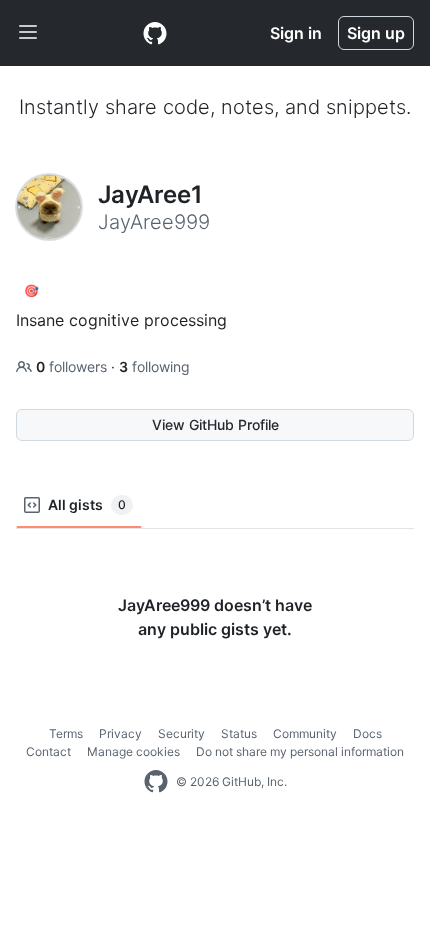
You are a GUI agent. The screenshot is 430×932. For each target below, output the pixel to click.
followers (73, 366)
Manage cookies (133, 751)
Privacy (120, 733)
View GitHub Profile (215, 424)
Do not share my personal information (300, 751)
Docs (367, 733)
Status (239, 733)
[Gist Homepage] (155, 33)
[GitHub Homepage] (156, 782)
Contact (48, 751)
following (154, 366)
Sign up (376, 33)
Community (305, 733)
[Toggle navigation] (28, 33)
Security (181, 733)
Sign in (296, 33)
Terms (66, 733)
